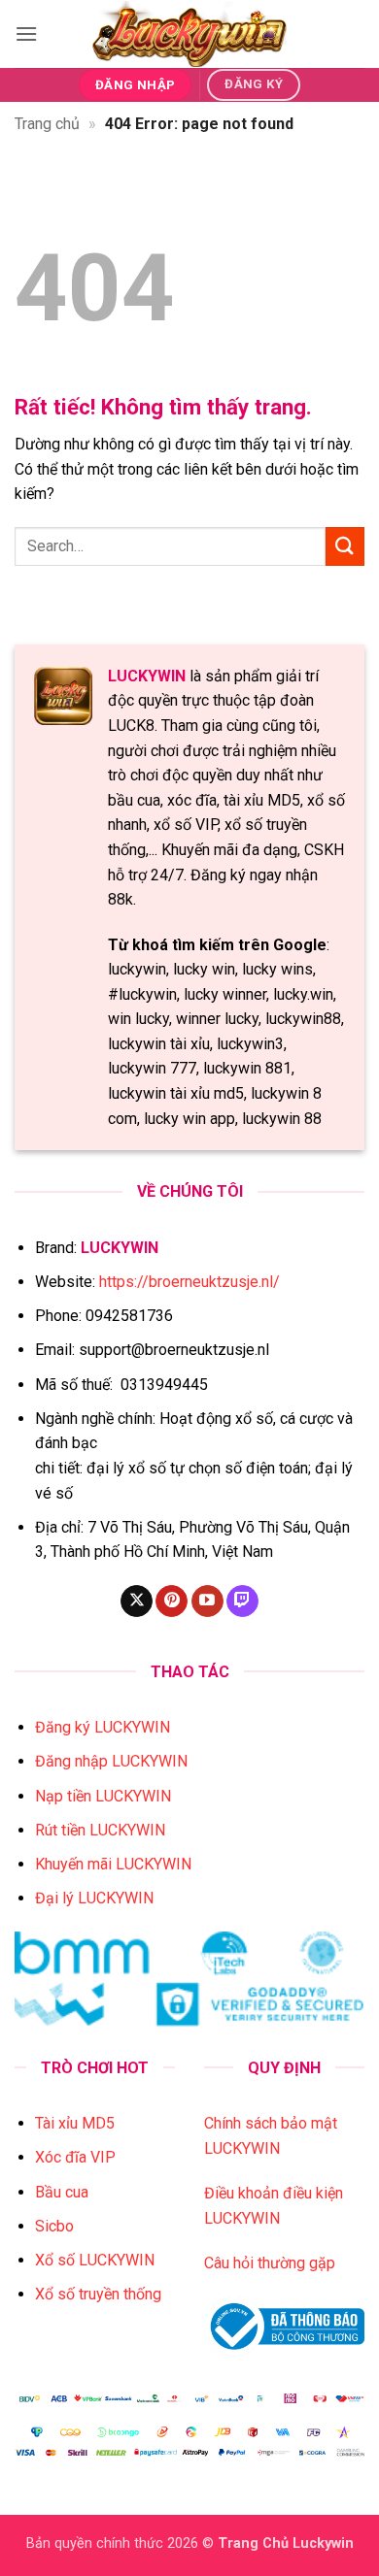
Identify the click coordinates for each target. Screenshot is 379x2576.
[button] (26, 33)
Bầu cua (62, 2192)
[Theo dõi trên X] (137, 1602)
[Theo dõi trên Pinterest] (172, 1602)
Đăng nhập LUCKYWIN (111, 1761)
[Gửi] (345, 546)
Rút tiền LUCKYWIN (100, 1830)
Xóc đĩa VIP (75, 2157)
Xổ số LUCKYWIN (95, 2260)
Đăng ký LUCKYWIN (103, 1727)
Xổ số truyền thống (98, 2294)
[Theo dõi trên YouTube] (207, 1602)
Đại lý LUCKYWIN (94, 1898)
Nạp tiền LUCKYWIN (103, 1796)
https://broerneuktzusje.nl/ (189, 1282)
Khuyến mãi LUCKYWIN (113, 1864)
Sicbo (54, 2226)
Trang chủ (47, 124)
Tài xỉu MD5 (75, 2123)
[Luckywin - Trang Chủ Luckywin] (189, 33)
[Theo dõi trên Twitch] (242, 1602)
